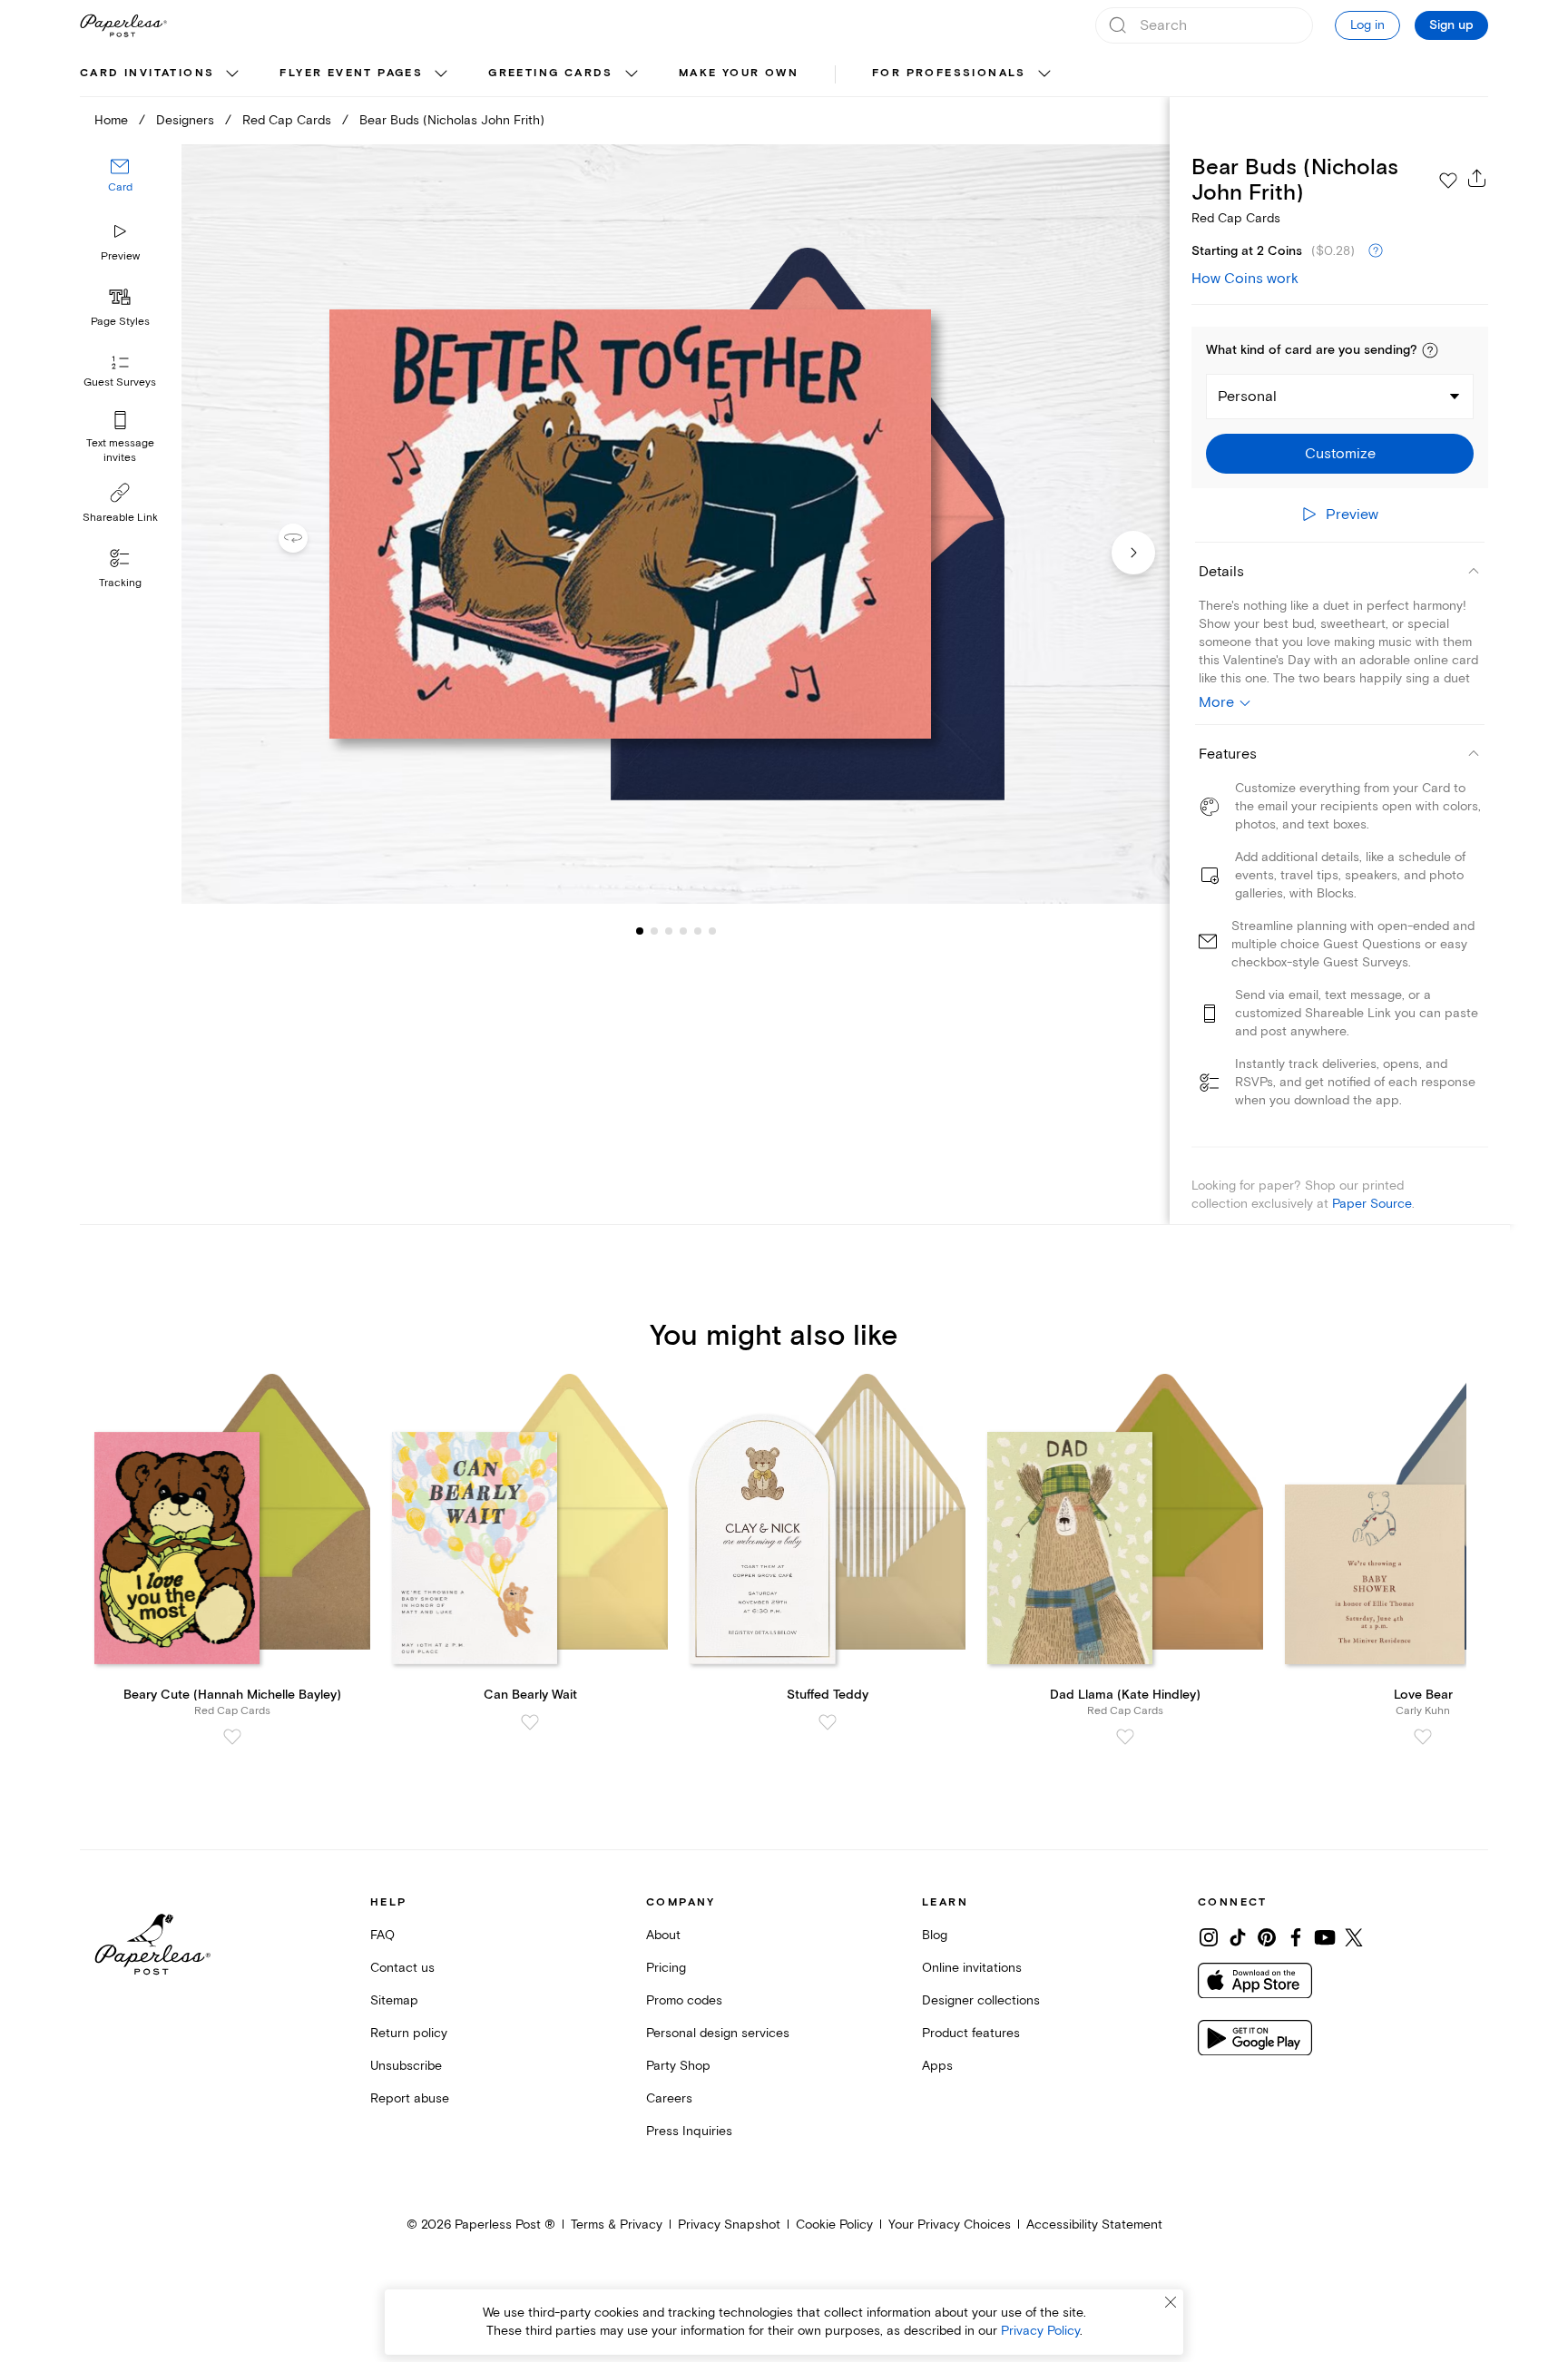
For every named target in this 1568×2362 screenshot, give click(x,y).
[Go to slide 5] (683, 931)
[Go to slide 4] (669, 931)
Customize (1340, 454)
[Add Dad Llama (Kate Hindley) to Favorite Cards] (1125, 1737)
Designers (185, 120)
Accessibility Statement (1094, 2225)
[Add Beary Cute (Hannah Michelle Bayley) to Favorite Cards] (232, 1737)
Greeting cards (551, 73)
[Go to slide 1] (640, 931)
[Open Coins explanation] (1376, 251)
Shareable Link (120, 518)
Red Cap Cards (287, 120)
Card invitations (147, 73)
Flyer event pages (351, 73)
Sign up (1451, 25)
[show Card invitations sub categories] (232, 74)
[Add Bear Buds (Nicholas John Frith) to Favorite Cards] (1448, 181)
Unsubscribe (406, 2066)
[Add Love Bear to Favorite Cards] (1423, 1737)
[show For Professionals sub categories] (1044, 74)
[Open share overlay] (1477, 178)
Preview (120, 256)
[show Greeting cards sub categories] (632, 74)
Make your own (739, 73)
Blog (935, 1935)
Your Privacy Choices (950, 2225)
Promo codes (684, 2000)
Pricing (666, 1968)
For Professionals (949, 73)
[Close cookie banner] (1171, 2302)
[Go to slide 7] (712, 931)
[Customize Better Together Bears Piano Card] (675, 524)
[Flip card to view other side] (308, 538)
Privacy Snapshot (729, 2225)
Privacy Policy (1040, 2331)
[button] (1430, 350)
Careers (669, 2098)
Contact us (402, 1968)
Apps (937, 2066)
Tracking (120, 583)
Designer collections (981, 2000)
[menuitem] (162, 74)
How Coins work (1245, 279)
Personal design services (718, 2033)
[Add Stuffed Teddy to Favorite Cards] (828, 1722)
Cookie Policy (834, 2225)
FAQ (382, 1935)
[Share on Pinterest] (1267, 1937)
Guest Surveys (120, 383)
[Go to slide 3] (654, 931)
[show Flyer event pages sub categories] (441, 74)
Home (111, 120)
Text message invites (120, 451)
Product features (971, 2033)
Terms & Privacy (617, 2225)
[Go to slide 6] (698, 931)
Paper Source (1372, 1204)
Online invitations (972, 1968)
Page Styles (120, 322)
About (663, 1935)
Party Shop (678, 2066)
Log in (1367, 25)
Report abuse (410, 2098)
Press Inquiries (689, 2131)
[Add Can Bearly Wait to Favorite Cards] (530, 1722)
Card (120, 188)
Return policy (409, 2033)
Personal (1247, 397)
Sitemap (394, 2000)
